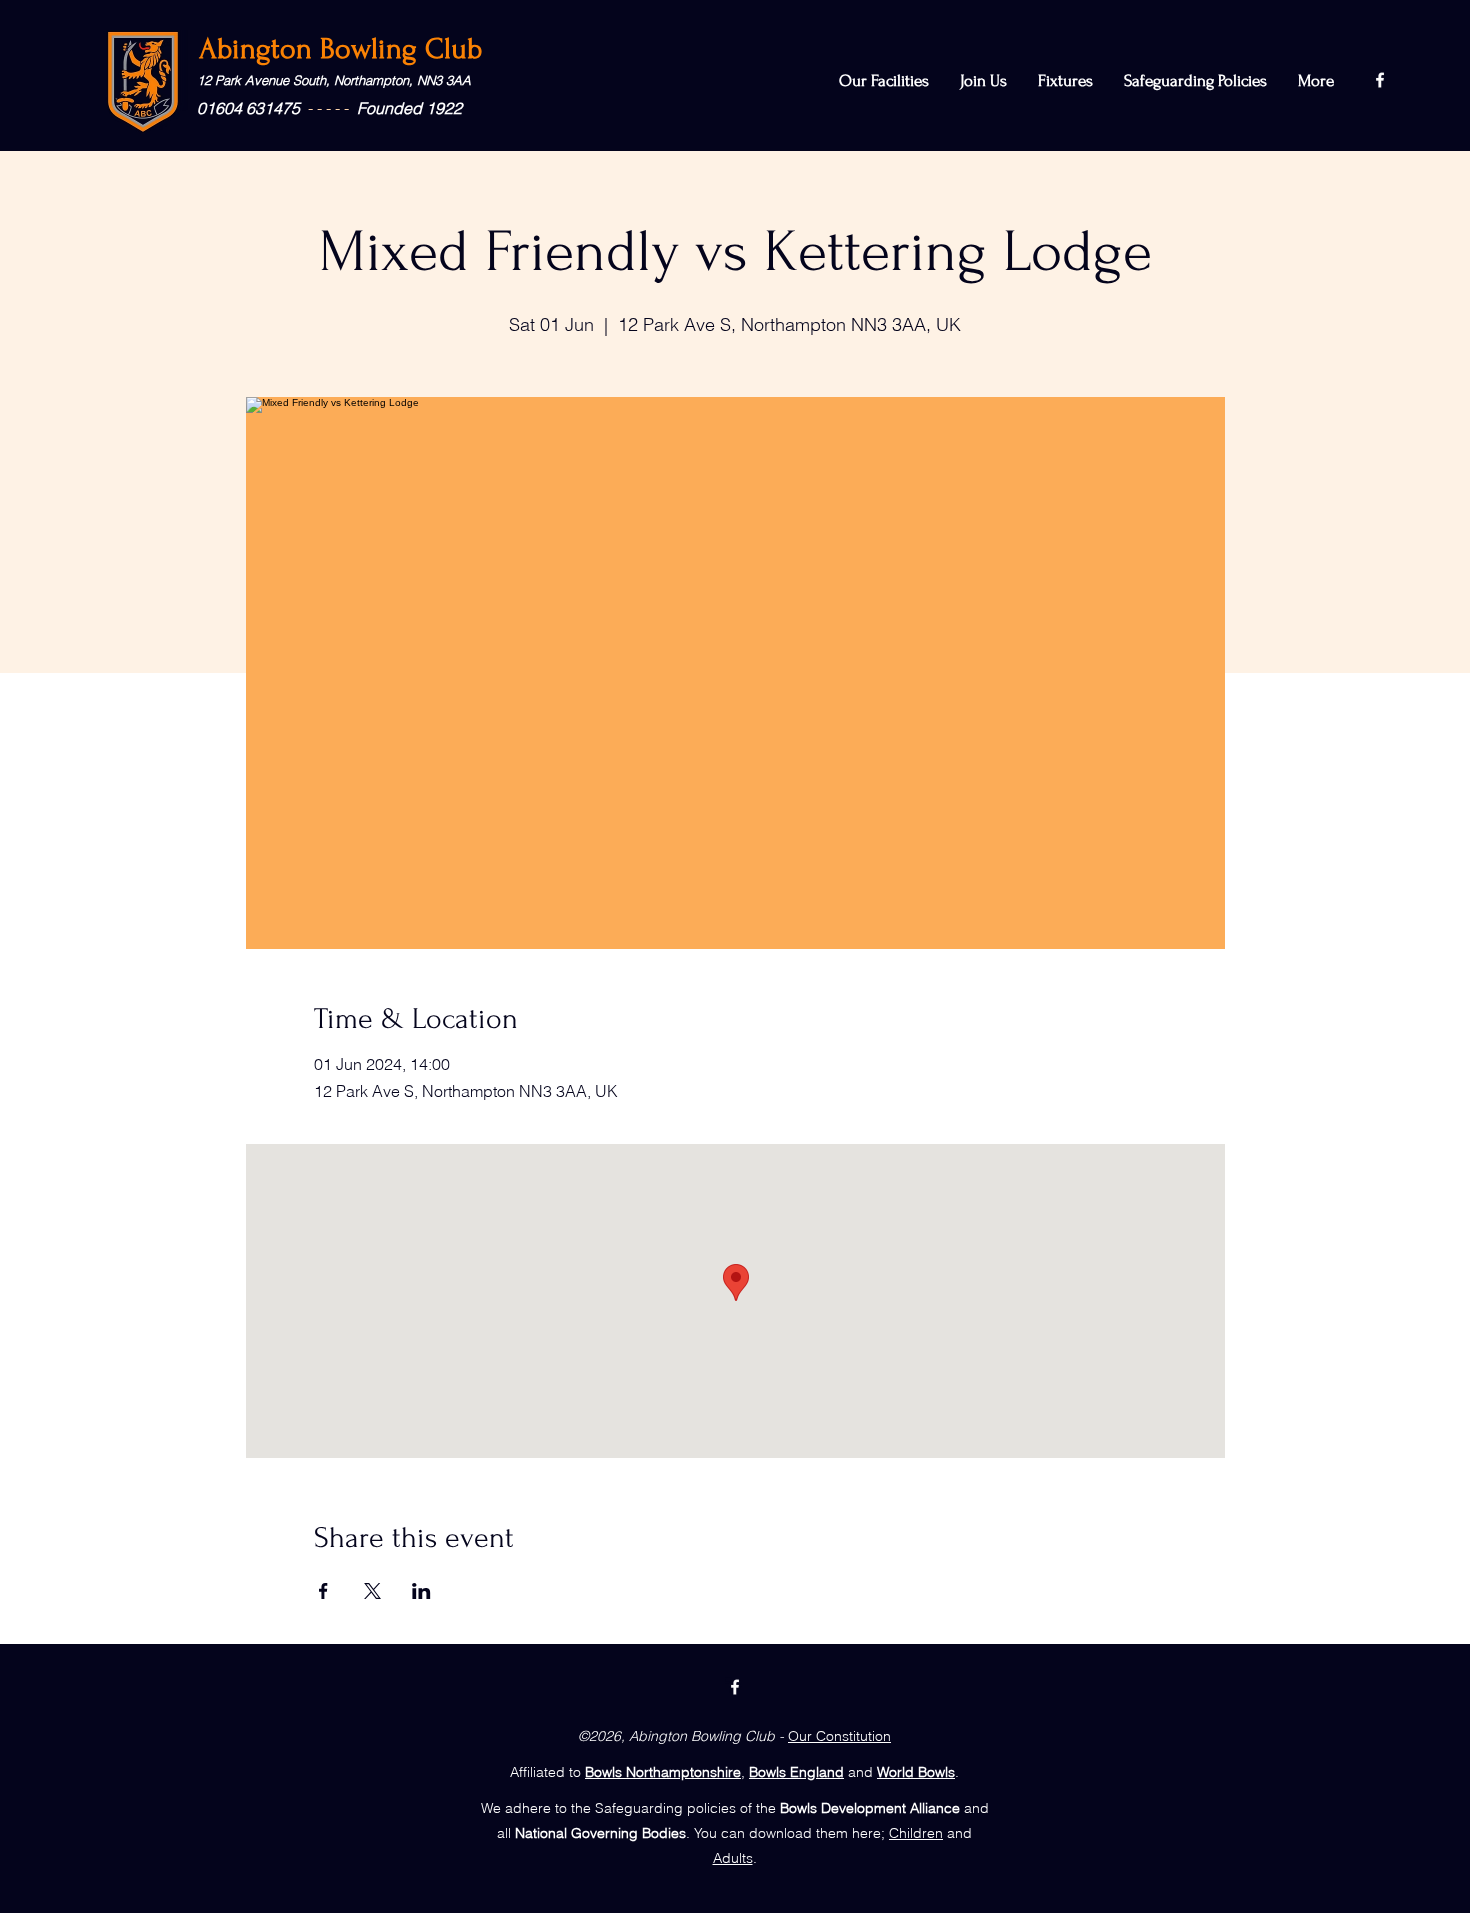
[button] (1195, 81)
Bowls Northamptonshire (663, 1772)
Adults (733, 1858)
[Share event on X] (372, 1591)
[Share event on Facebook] (323, 1591)
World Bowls (916, 1772)
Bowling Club (401, 48)
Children (916, 1833)
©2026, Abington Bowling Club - (681, 1736)
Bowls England (796, 1772)
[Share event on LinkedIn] (421, 1591)
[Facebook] (1380, 80)
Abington (259, 48)
